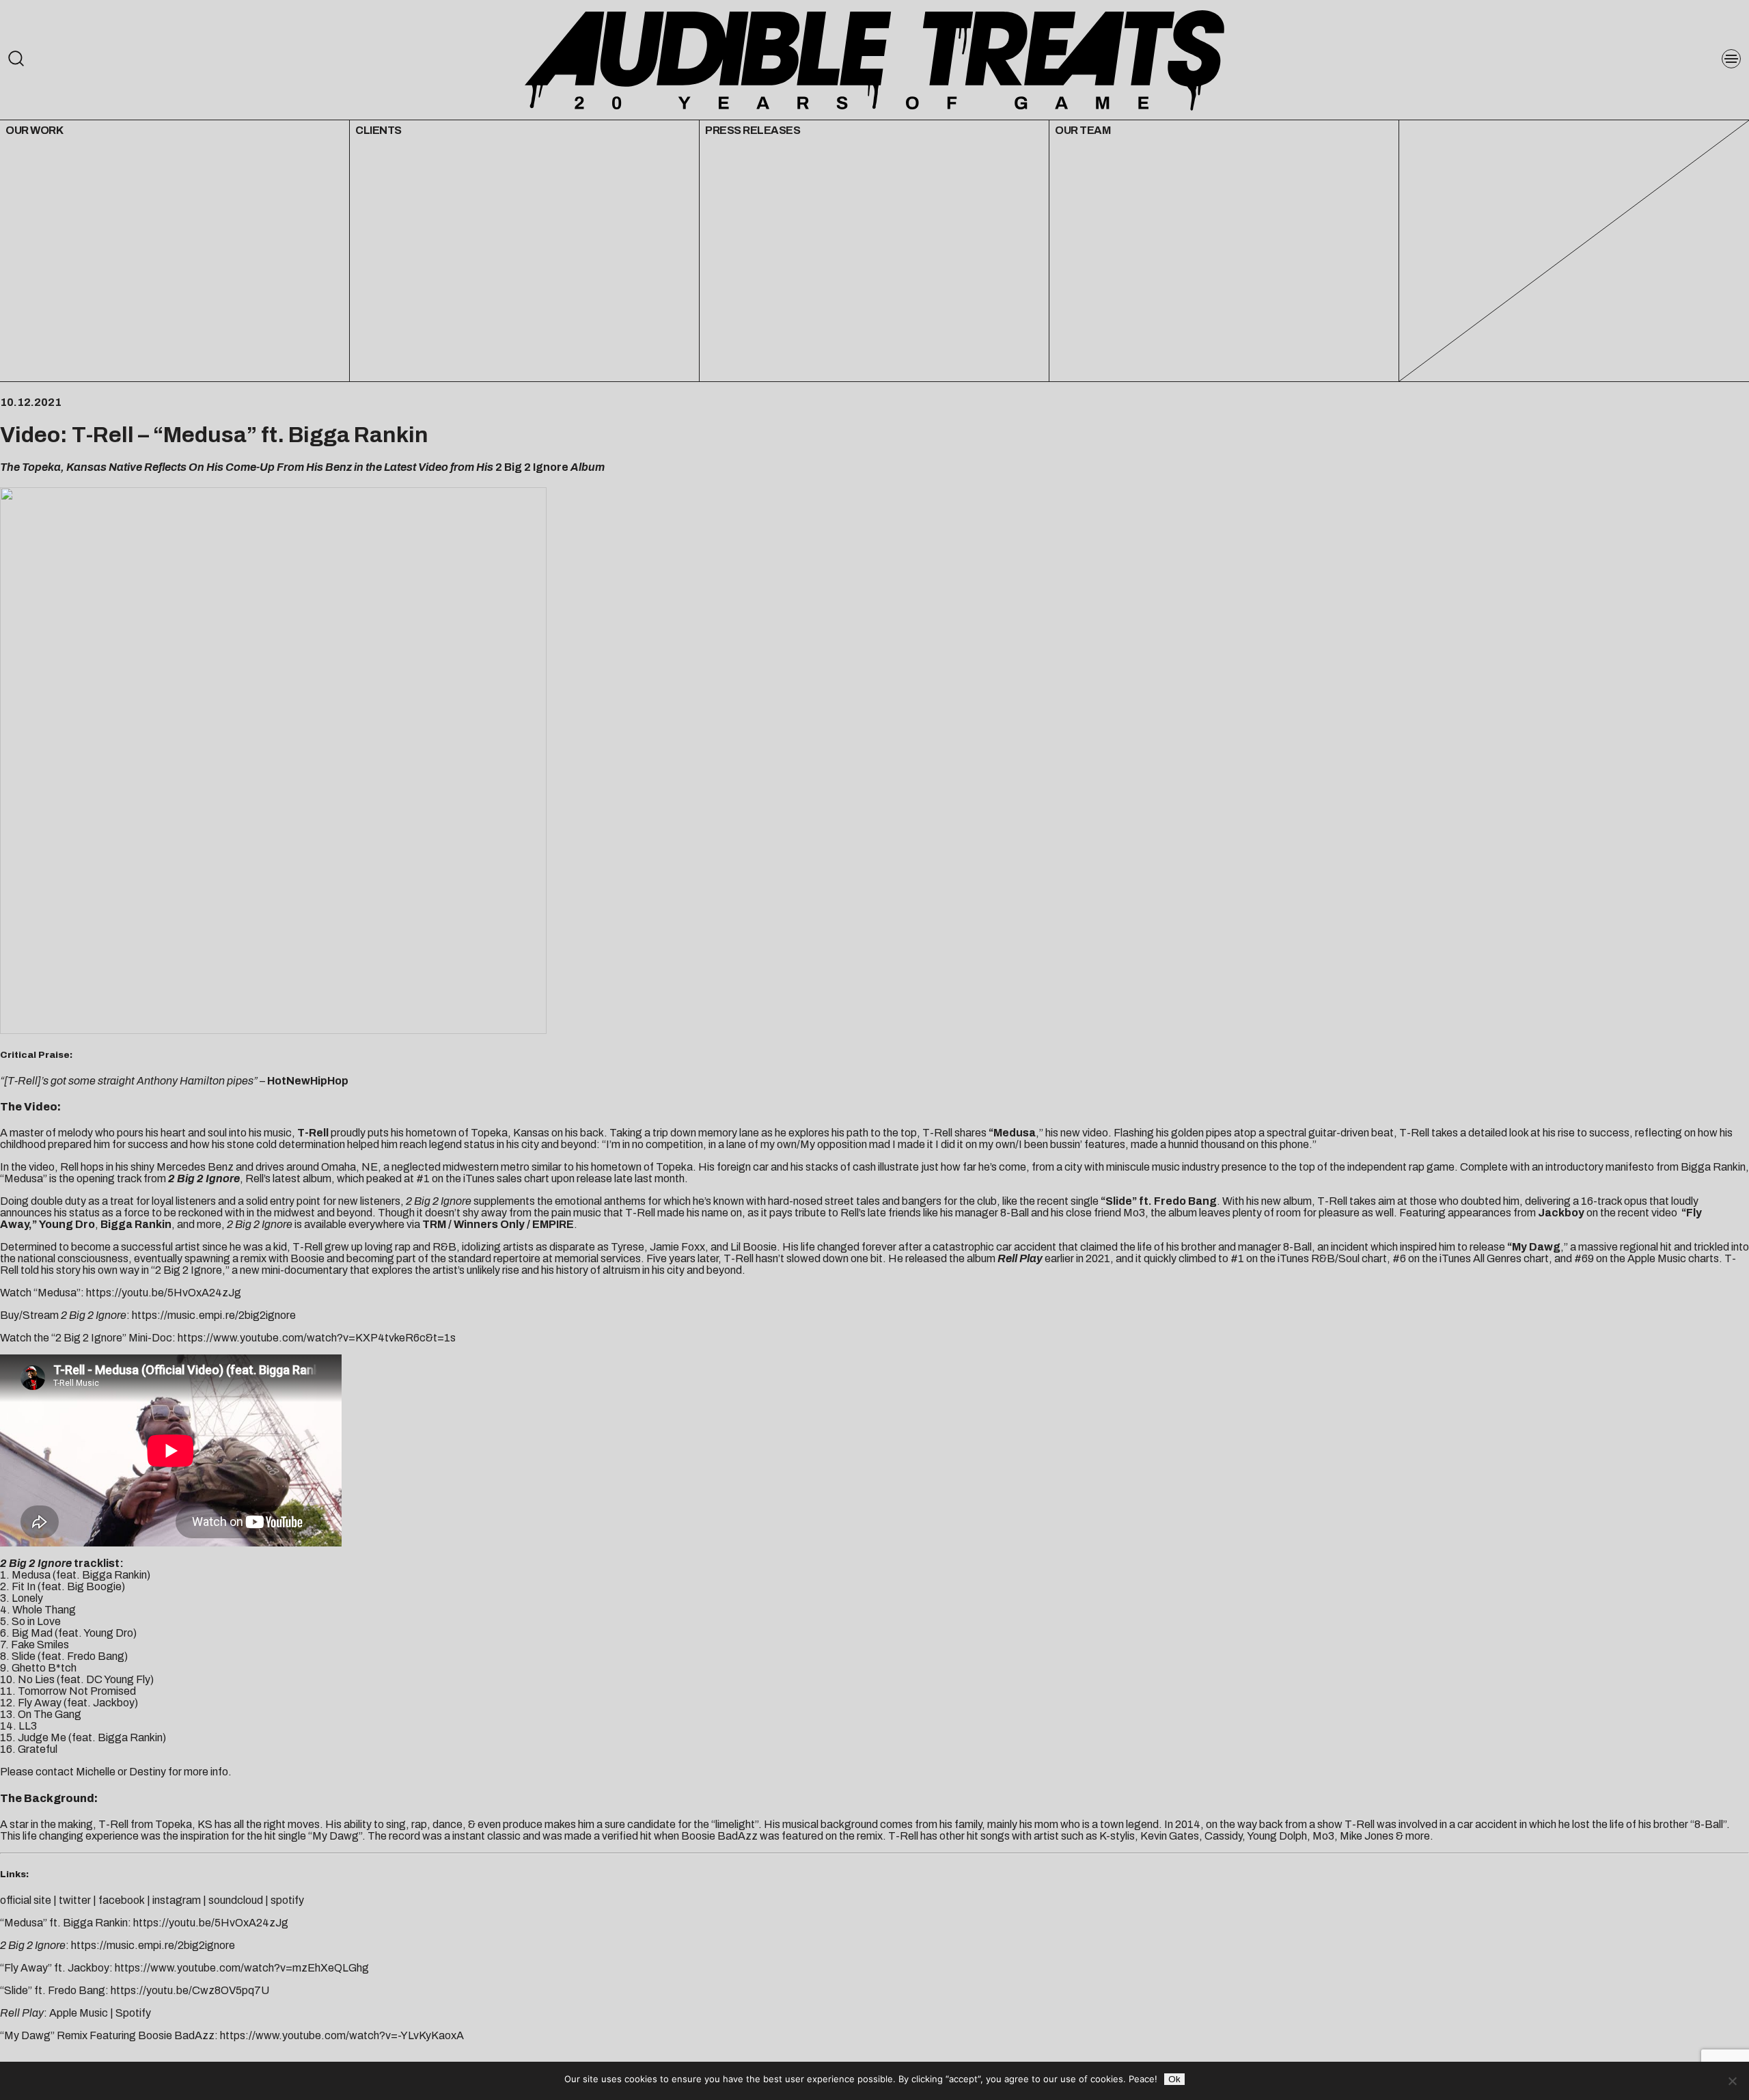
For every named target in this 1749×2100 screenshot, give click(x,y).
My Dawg (1536, 1247)
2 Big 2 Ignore (189, 1270)
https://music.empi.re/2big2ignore (214, 1315)
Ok (1174, 2079)
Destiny (148, 1772)
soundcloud (236, 1900)
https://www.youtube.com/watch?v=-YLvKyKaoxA (342, 2035)
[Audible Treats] (874, 59)
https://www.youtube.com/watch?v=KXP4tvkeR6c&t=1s (317, 1338)
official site (26, 1900)
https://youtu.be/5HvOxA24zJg (164, 1293)
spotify (287, 1900)
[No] (1732, 2081)
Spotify (133, 2013)
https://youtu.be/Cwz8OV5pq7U (190, 1990)
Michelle (96, 1772)
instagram (177, 1900)
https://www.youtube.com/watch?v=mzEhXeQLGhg (242, 1968)
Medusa (205, 435)
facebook (122, 1900)
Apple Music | (82, 2013)
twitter (75, 1900)
